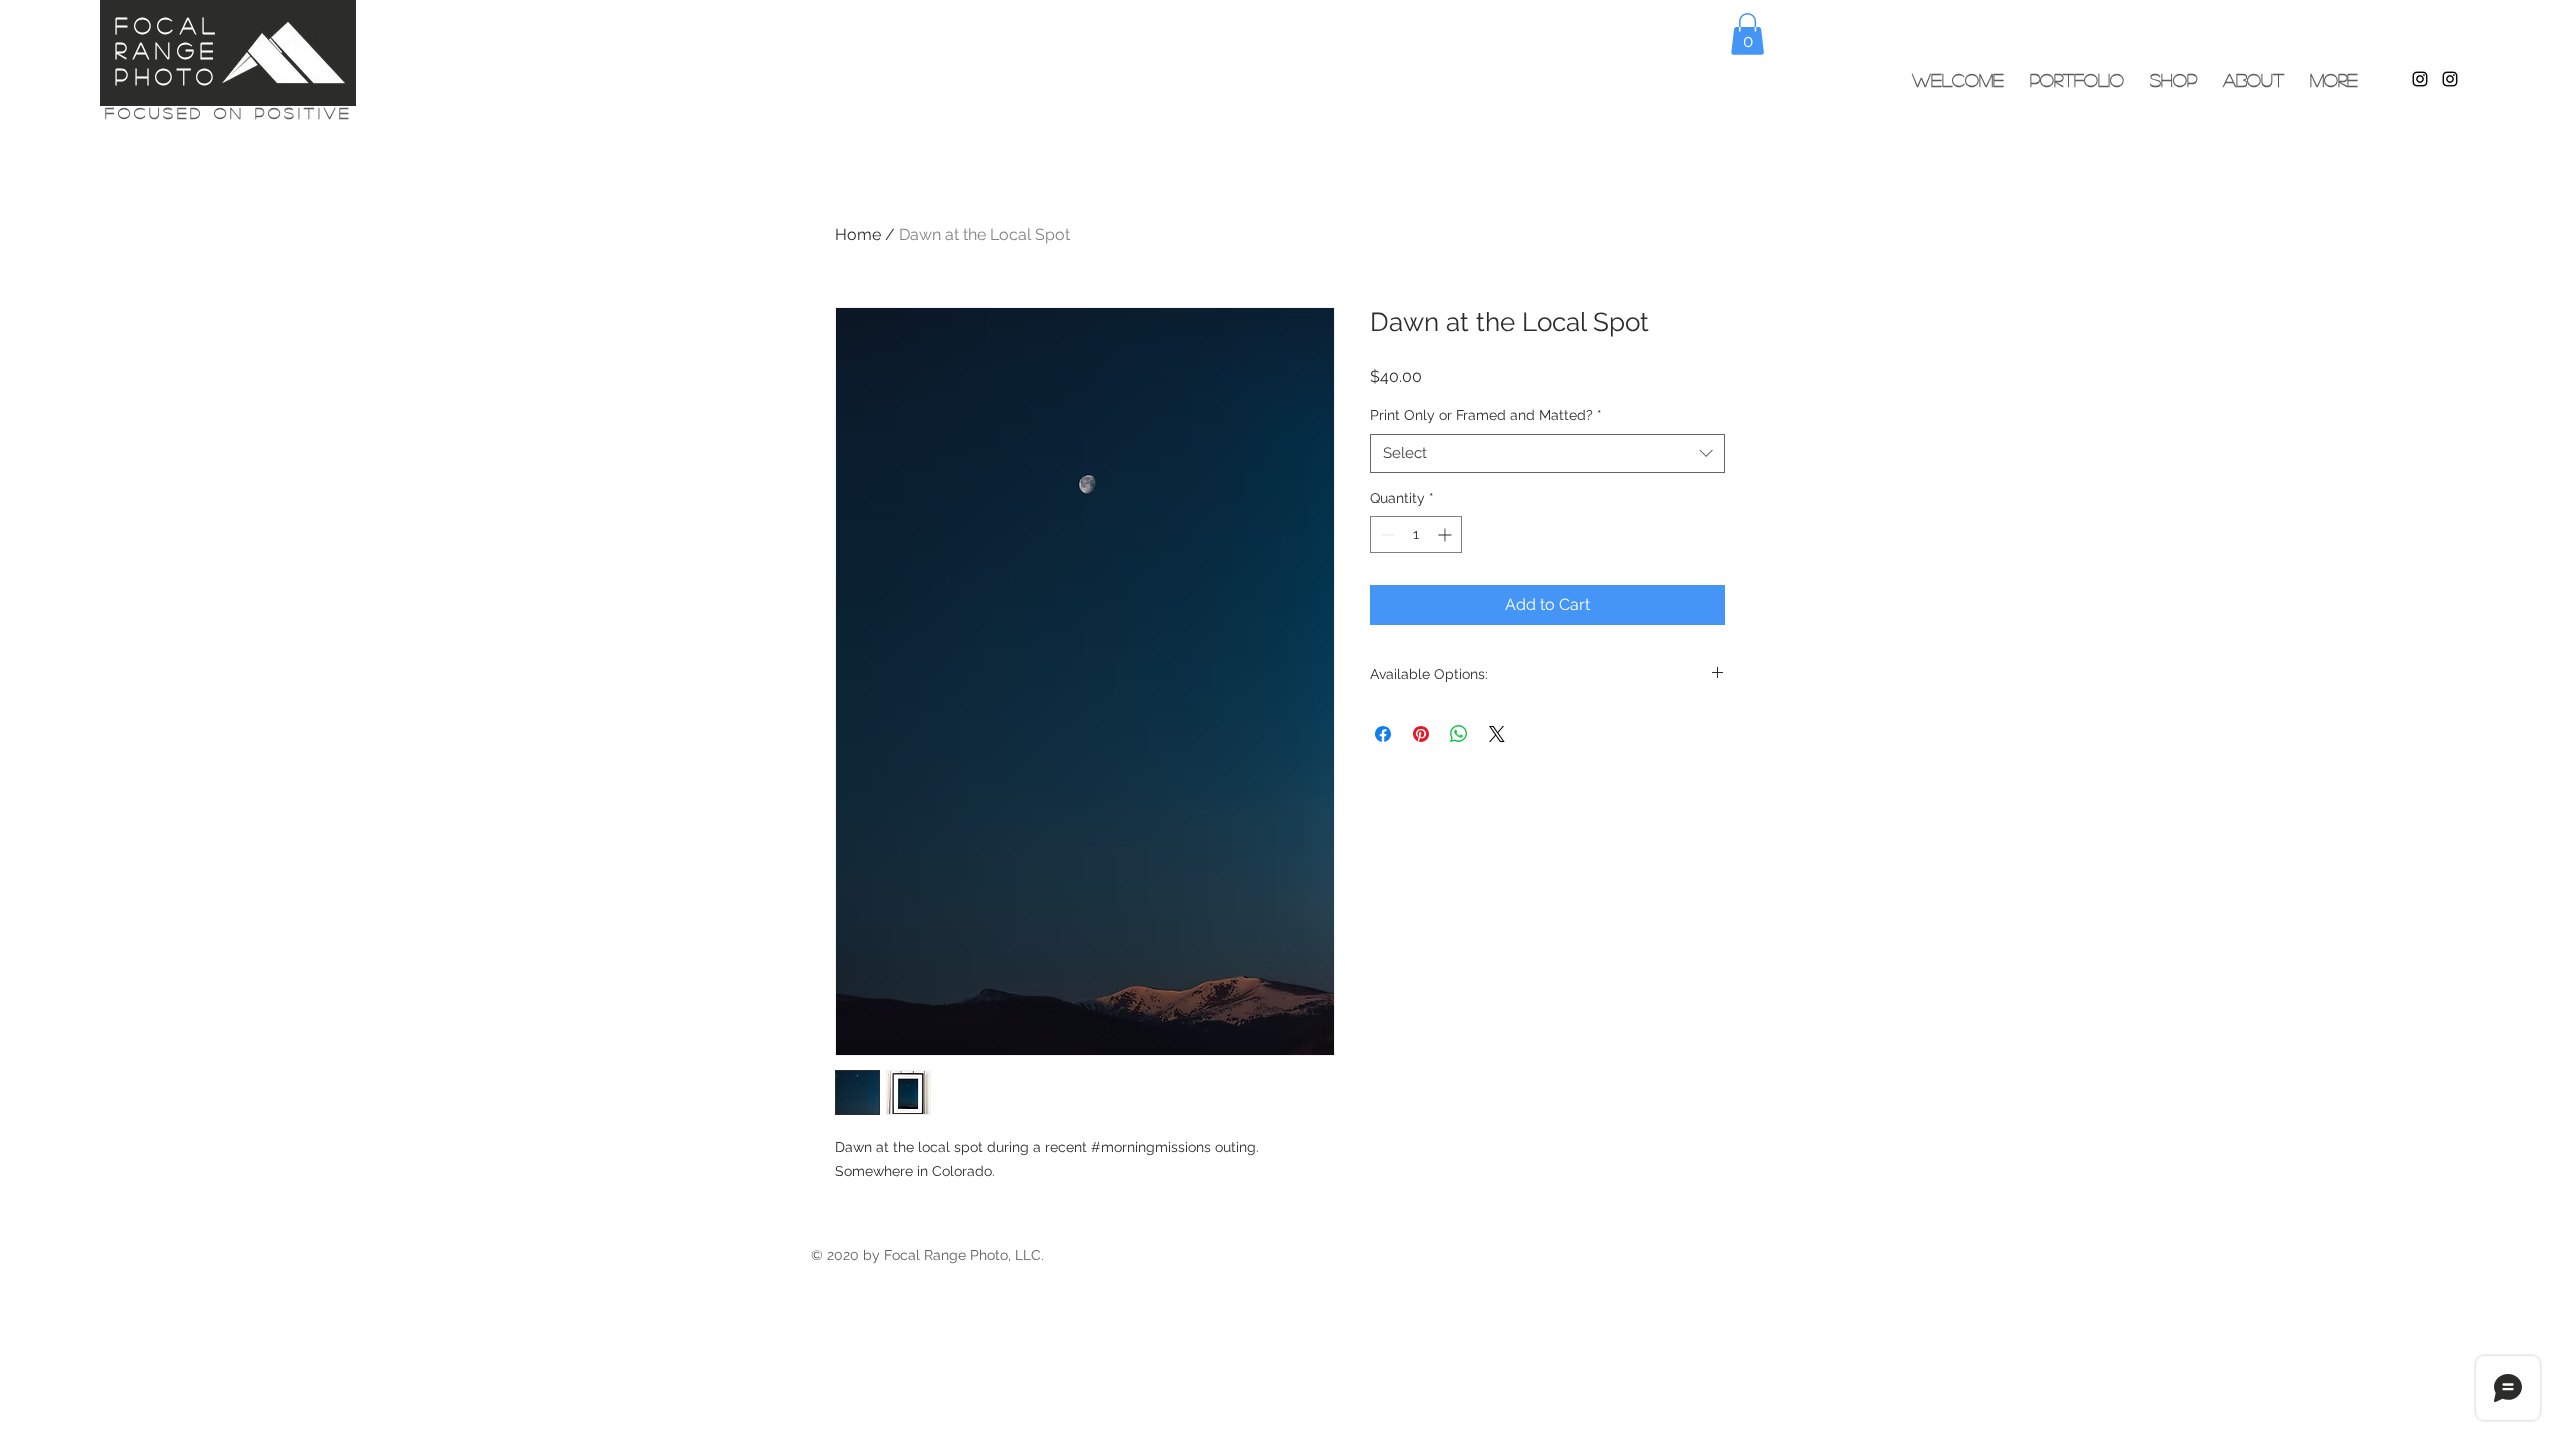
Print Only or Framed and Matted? (1486, 415)
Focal (168, 25)
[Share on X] (1497, 734)
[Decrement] (1385, 534)
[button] (1747, 34)
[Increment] (1446, 534)
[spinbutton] (1416, 534)
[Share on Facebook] (1383, 734)
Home (858, 234)
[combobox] (1547, 453)
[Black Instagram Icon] (2420, 79)
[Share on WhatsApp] (1459, 734)
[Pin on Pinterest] (1421, 734)
